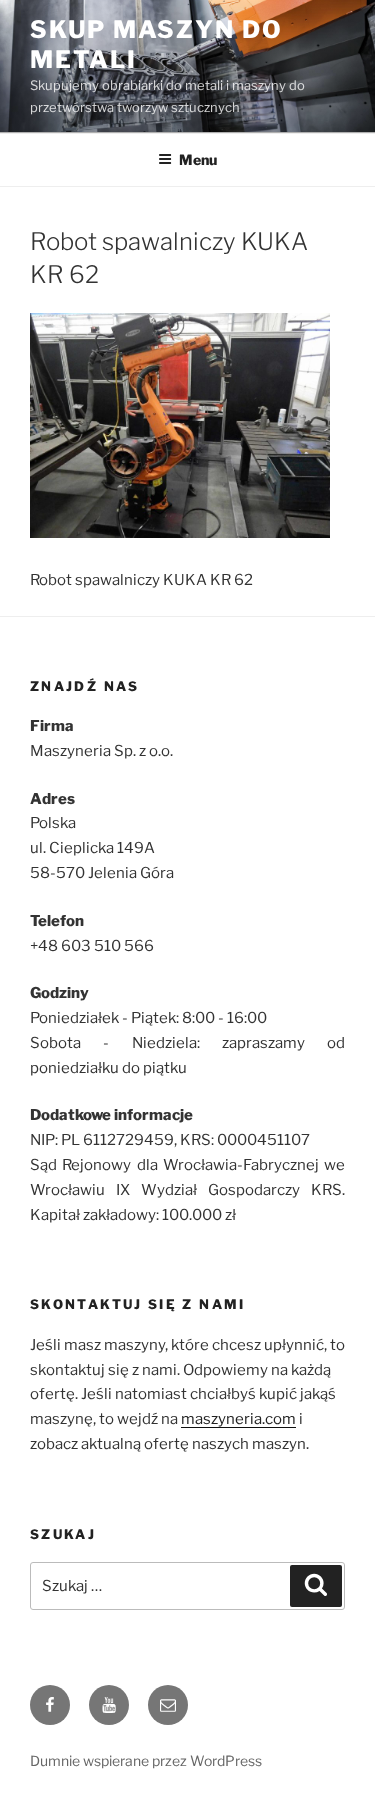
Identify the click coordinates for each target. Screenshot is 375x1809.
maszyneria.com (238, 1419)
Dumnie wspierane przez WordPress (146, 1760)
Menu (198, 159)
